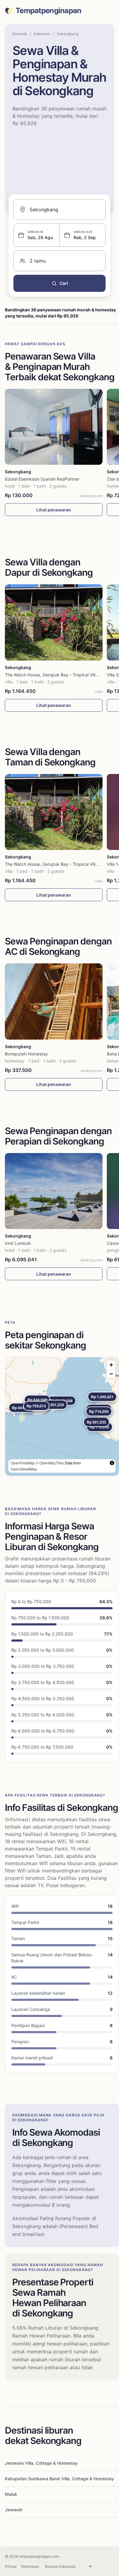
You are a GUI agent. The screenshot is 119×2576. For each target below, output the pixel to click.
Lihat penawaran (54, 510)
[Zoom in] (111, 1365)
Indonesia (42, 34)
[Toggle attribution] (112, 1463)
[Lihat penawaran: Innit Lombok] (54, 1191)
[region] (62, 1417)
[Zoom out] (111, 1374)
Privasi (11, 2566)
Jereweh (14, 2510)
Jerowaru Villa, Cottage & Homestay (41, 2463)
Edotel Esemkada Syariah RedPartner (42, 479)
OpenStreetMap (24, 1469)
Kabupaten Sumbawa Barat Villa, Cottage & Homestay (59, 2479)
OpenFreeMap (23, 1463)
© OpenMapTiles (50, 1463)
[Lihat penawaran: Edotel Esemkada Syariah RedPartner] (54, 427)
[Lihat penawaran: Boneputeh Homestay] (54, 1001)
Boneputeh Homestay (26, 1054)
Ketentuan (30, 2566)
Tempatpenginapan (48, 11)
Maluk (11, 2494)
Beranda (20, 34)
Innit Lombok (18, 1243)
